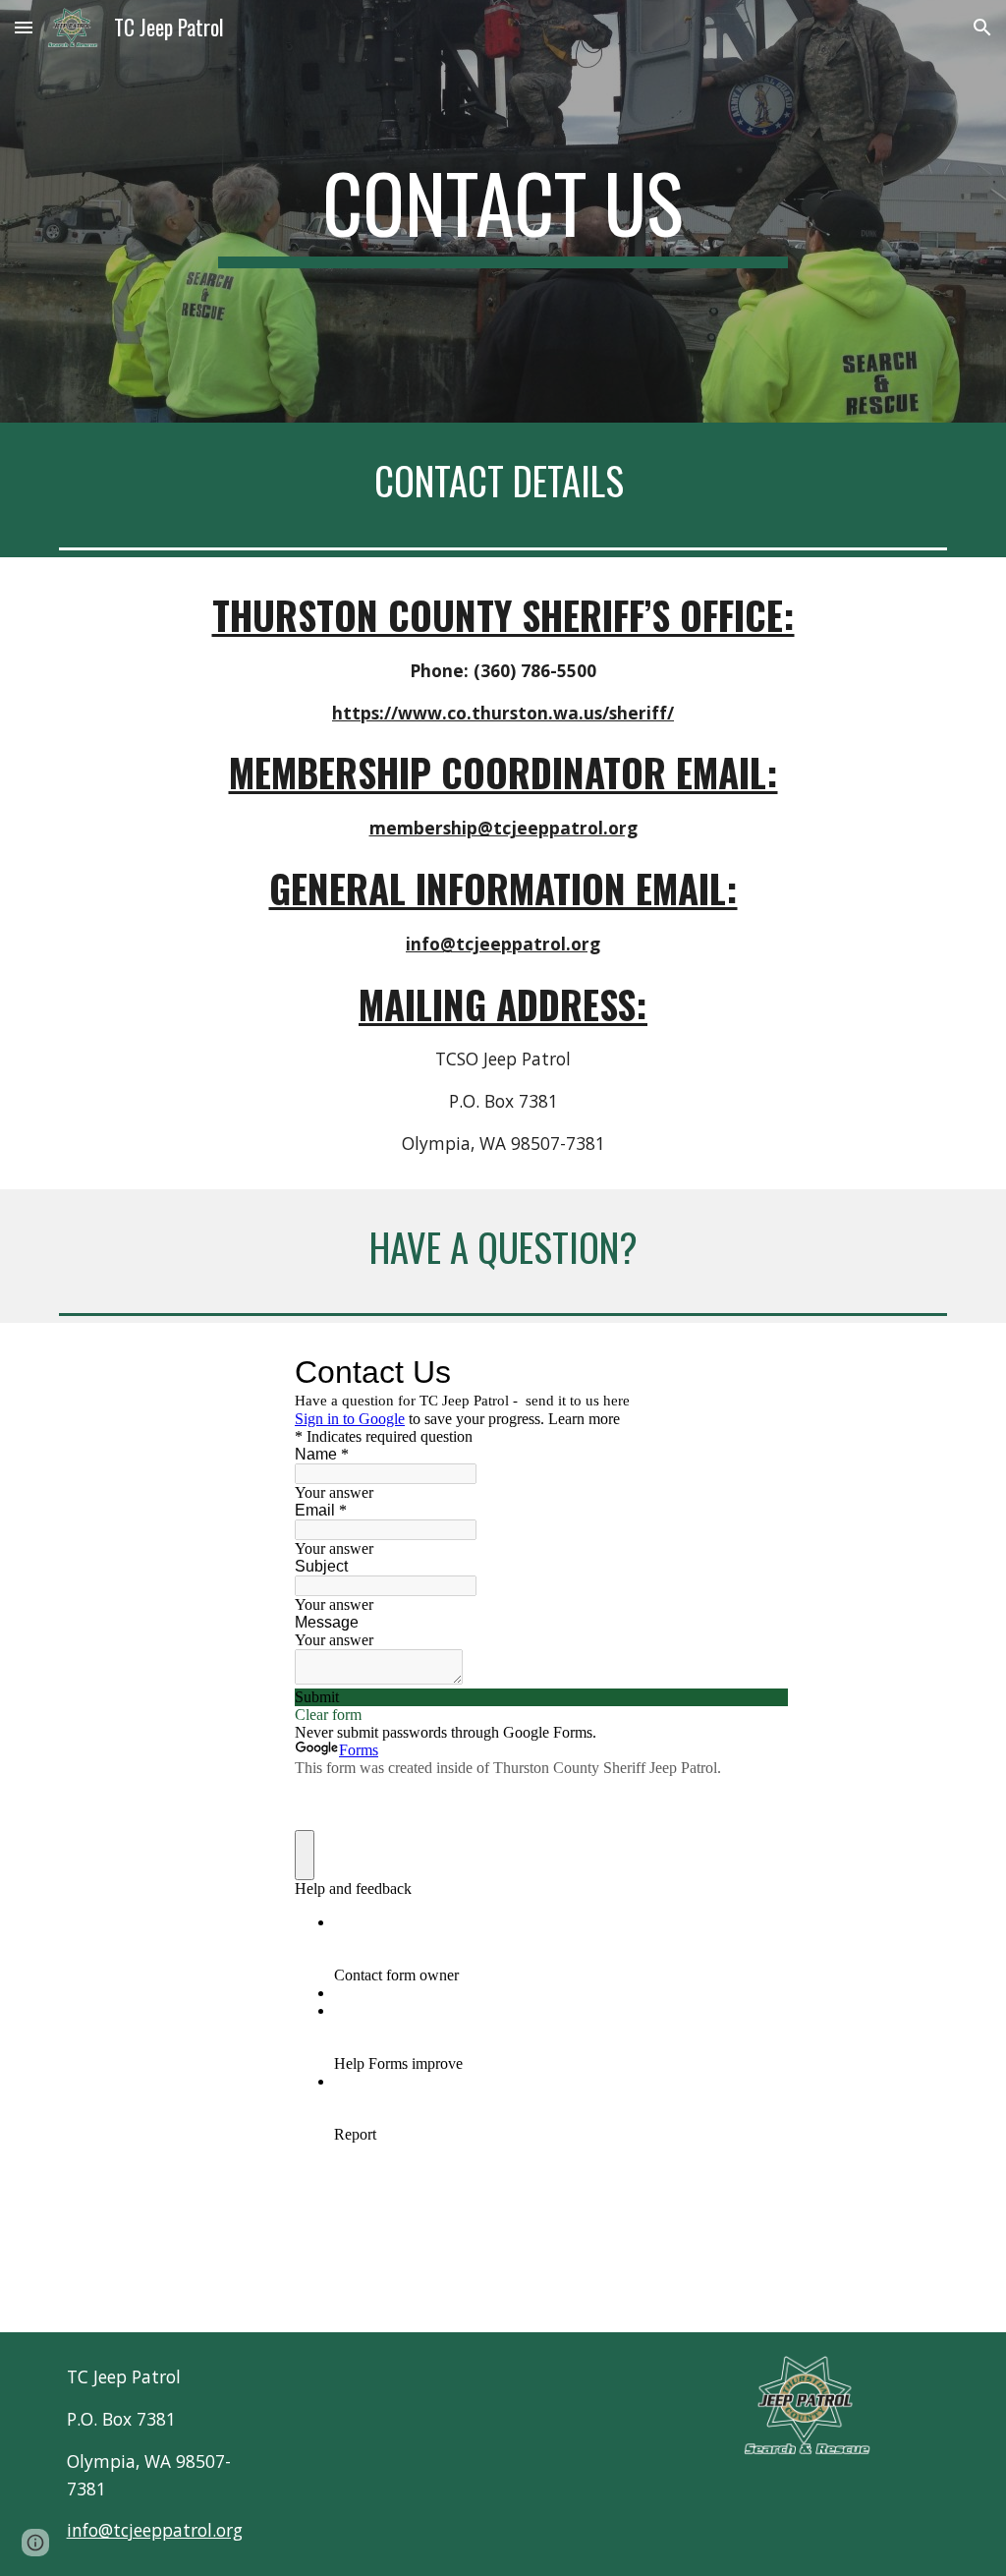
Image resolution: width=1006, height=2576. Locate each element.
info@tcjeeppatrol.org (155, 2530)
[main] (503, 211)
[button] (24, 27)
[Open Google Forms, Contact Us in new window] (758, 1372)
